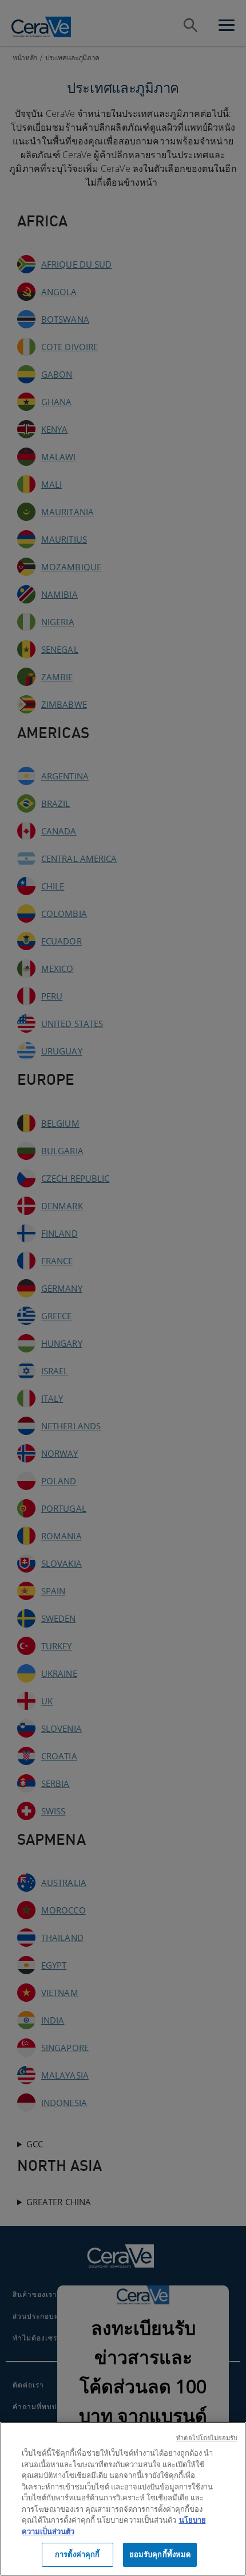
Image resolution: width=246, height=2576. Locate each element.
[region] (123, 2499)
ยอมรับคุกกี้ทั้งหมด (160, 2554)
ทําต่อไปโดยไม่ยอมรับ (207, 2438)
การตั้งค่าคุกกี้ (77, 2554)
